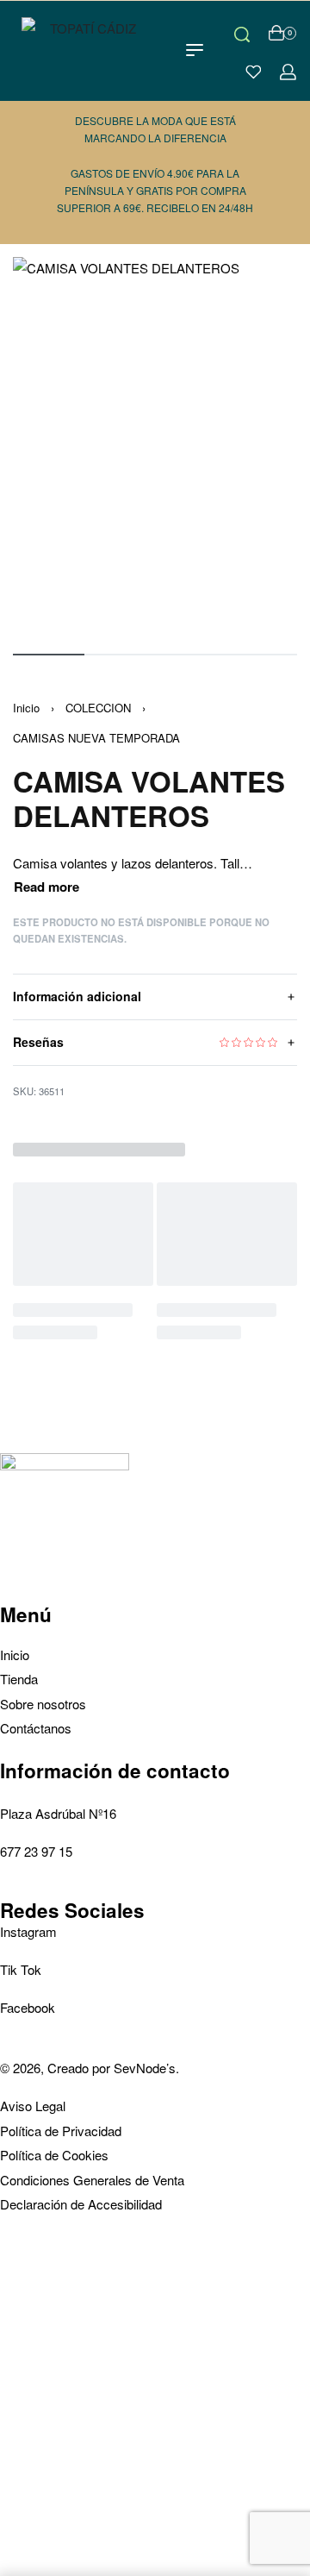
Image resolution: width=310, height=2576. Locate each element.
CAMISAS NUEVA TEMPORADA (96, 738)
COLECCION (98, 708)
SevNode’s (145, 2068)
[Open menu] (195, 50)
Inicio (26, 708)
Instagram (28, 1931)
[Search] (242, 33)
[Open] (254, 72)
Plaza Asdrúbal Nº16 (58, 1813)
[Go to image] (49, 655)
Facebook (28, 2007)
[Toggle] (46, 887)
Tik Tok (21, 1969)
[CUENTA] (288, 72)
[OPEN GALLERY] (155, 447)
